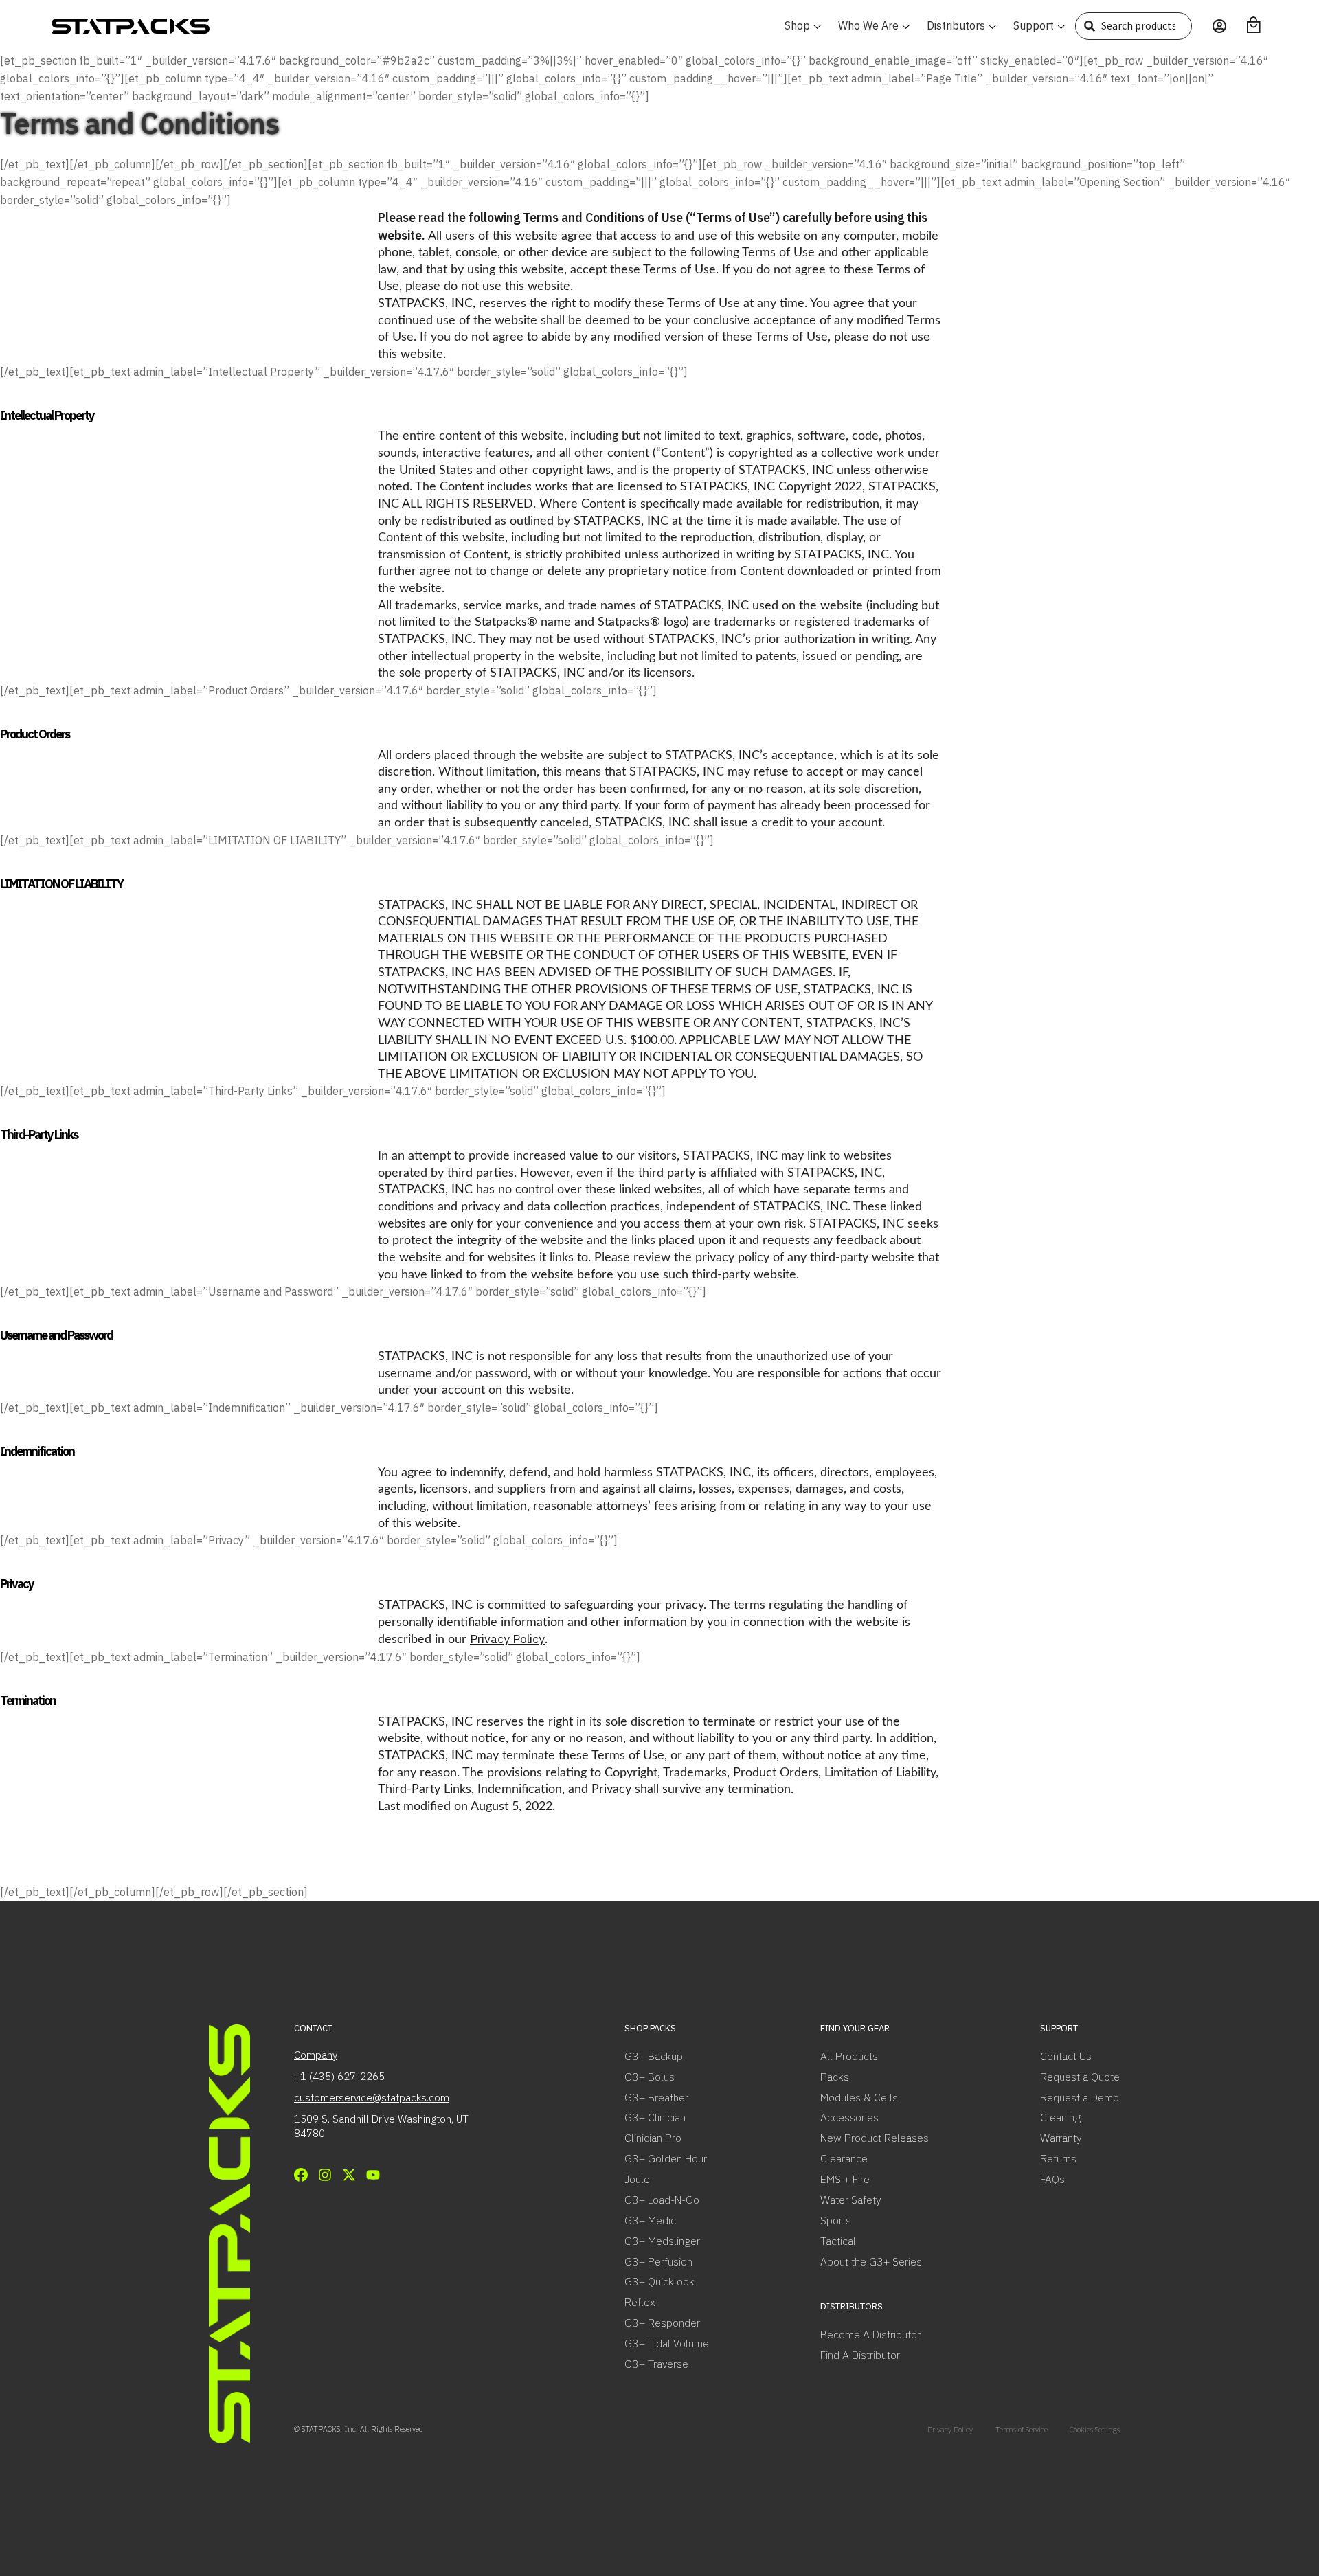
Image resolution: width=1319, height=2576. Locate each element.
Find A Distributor (860, 2355)
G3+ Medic (650, 2220)
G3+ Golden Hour (666, 2158)
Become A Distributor (870, 2334)
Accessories (849, 2117)
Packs (835, 2077)
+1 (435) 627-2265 (339, 2076)
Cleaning (1060, 2117)
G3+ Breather (656, 2097)
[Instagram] (325, 2175)
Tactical (838, 2241)
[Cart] (1254, 25)
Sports (836, 2220)
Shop (797, 25)
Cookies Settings (1095, 2430)
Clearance (844, 2158)
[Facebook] (301, 2175)
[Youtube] (373, 2175)
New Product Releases (875, 2138)
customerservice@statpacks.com (372, 2098)
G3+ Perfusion (658, 2261)
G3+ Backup (654, 2056)
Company (316, 2055)
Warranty (1061, 2138)
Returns (1058, 2158)
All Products (849, 2056)
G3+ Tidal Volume (667, 2343)
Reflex (640, 2302)
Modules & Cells (859, 2097)
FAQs (1052, 2179)
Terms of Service (1022, 2430)
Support (1034, 25)
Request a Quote (1080, 2077)
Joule (637, 2179)
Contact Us (1066, 2056)
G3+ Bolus (650, 2077)
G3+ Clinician (655, 2117)
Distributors (956, 25)
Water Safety (850, 2200)
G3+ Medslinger (662, 2241)
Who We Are (868, 25)
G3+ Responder (662, 2323)
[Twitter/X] (349, 2175)
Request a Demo (1080, 2097)
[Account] (1219, 26)
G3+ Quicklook (659, 2281)
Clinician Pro (653, 2138)
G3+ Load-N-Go (662, 2200)
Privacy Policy (507, 1639)
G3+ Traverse (656, 2364)
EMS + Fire (845, 2179)
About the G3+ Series (871, 2261)
